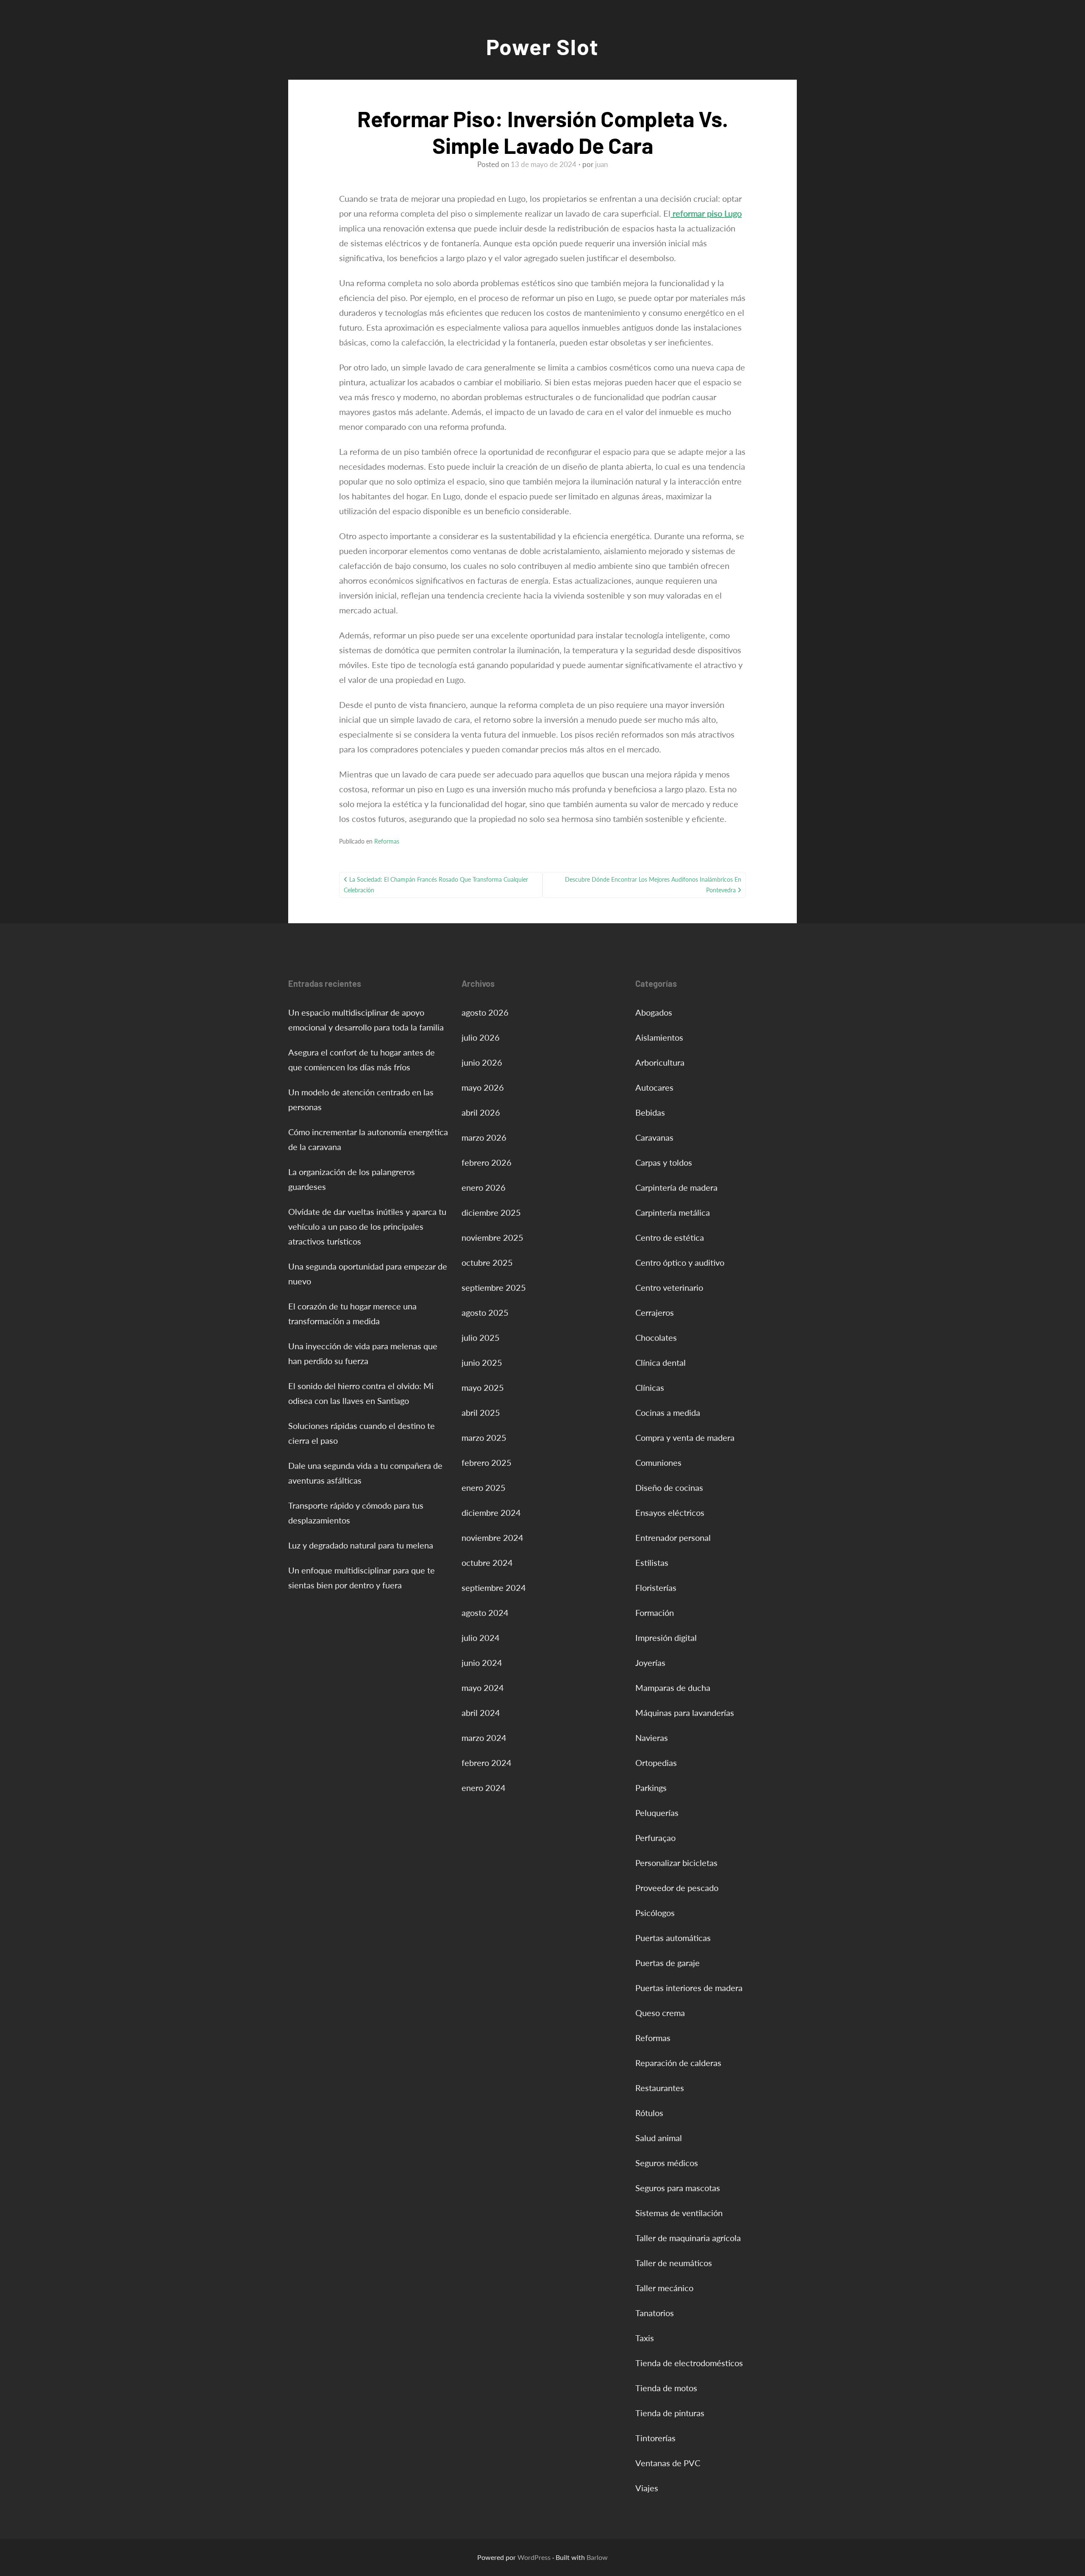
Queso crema (660, 2013)
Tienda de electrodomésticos (689, 2363)
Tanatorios (655, 2313)
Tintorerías (655, 2438)
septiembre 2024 (494, 1587)
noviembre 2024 (492, 1537)
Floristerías (656, 1587)
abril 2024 (481, 1713)
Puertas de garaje (668, 1963)
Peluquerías (657, 1813)
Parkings (651, 1788)
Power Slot (542, 46)
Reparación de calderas (678, 2063)
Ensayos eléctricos (670, 1512)
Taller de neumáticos (674, 2263)
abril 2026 (481, 1112)
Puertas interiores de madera (689, 1988)
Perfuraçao (655, 1838)
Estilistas (652, 1562)
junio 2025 (482, 1362)
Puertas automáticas (673, 1938)
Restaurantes (660, 2088)
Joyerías (650, 1663)
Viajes (647, 2488)
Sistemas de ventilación (679, 2213)
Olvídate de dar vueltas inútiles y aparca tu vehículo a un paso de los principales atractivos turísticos (367, 1226)
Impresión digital (666, 1638)
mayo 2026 (483, 1087)
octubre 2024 (487, 1562)
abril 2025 (481, 1412)
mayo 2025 (483, 1387)
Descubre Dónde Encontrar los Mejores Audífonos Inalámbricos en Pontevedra (653, 885)
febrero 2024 (487, 1763)
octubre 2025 (487, 1262)
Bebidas (650, 1112)
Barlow (597, 2557)
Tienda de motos (666, 2388)
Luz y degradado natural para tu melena (361, 1545)
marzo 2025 (484, 1437)
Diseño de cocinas (669, 1487)
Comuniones (658, 1462)
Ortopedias (656, 1763)
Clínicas (650, 1387)
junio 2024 (482, 1663)
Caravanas (654, 1137)
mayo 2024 (483, 1688)
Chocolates (656, 1337)
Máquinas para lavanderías (685, 1713)
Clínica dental (661, 1362)
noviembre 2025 (492, 1237)
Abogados (654, 1012)
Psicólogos (655, 1913)
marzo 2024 (484, 1738)
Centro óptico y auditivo (680, 1262)
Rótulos (649, 2113)
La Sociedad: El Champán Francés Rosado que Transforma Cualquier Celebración (436, 885)
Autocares (654, 1087)
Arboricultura (660, 1062)
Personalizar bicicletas (676, 1863)
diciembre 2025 (491, 1212)
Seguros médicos (667, 2163)
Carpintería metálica (673, 1212)
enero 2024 (484, 1788)
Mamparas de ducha (673, 1688)
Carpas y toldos (664, 1162)
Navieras (652, 1738)
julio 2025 (481, 1337)
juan (601, 164)
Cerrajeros (655, 1312)
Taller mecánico (664, 2288)
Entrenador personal (673, 1537)
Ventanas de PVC (668, 2463)
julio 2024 (481, 1638)
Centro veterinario (669, 1287)
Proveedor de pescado (677, 1888)
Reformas (387, 841)
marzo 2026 (484, 1137)
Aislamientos (659, 1037)
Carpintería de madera (676, 1187)
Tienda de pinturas (670, 2413)
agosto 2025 (485, 1312)
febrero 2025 (487, 1462)
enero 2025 (484, 1487)
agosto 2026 (485, 1012)
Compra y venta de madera (685, 1437)
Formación (655, 1612)
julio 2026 (481, 1037)
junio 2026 (482, 1062)
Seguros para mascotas (678, 2188)
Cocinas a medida (668, 1412)
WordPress (534, 2557)
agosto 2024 (485, 1612)
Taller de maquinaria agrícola (688, 2238)
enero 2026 (484, 1187)
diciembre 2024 (491, 1512)
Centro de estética (670, 1237)
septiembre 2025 (494, 1287)
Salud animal (659, 2138)
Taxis (645, 2338)
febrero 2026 (487, 1162)
